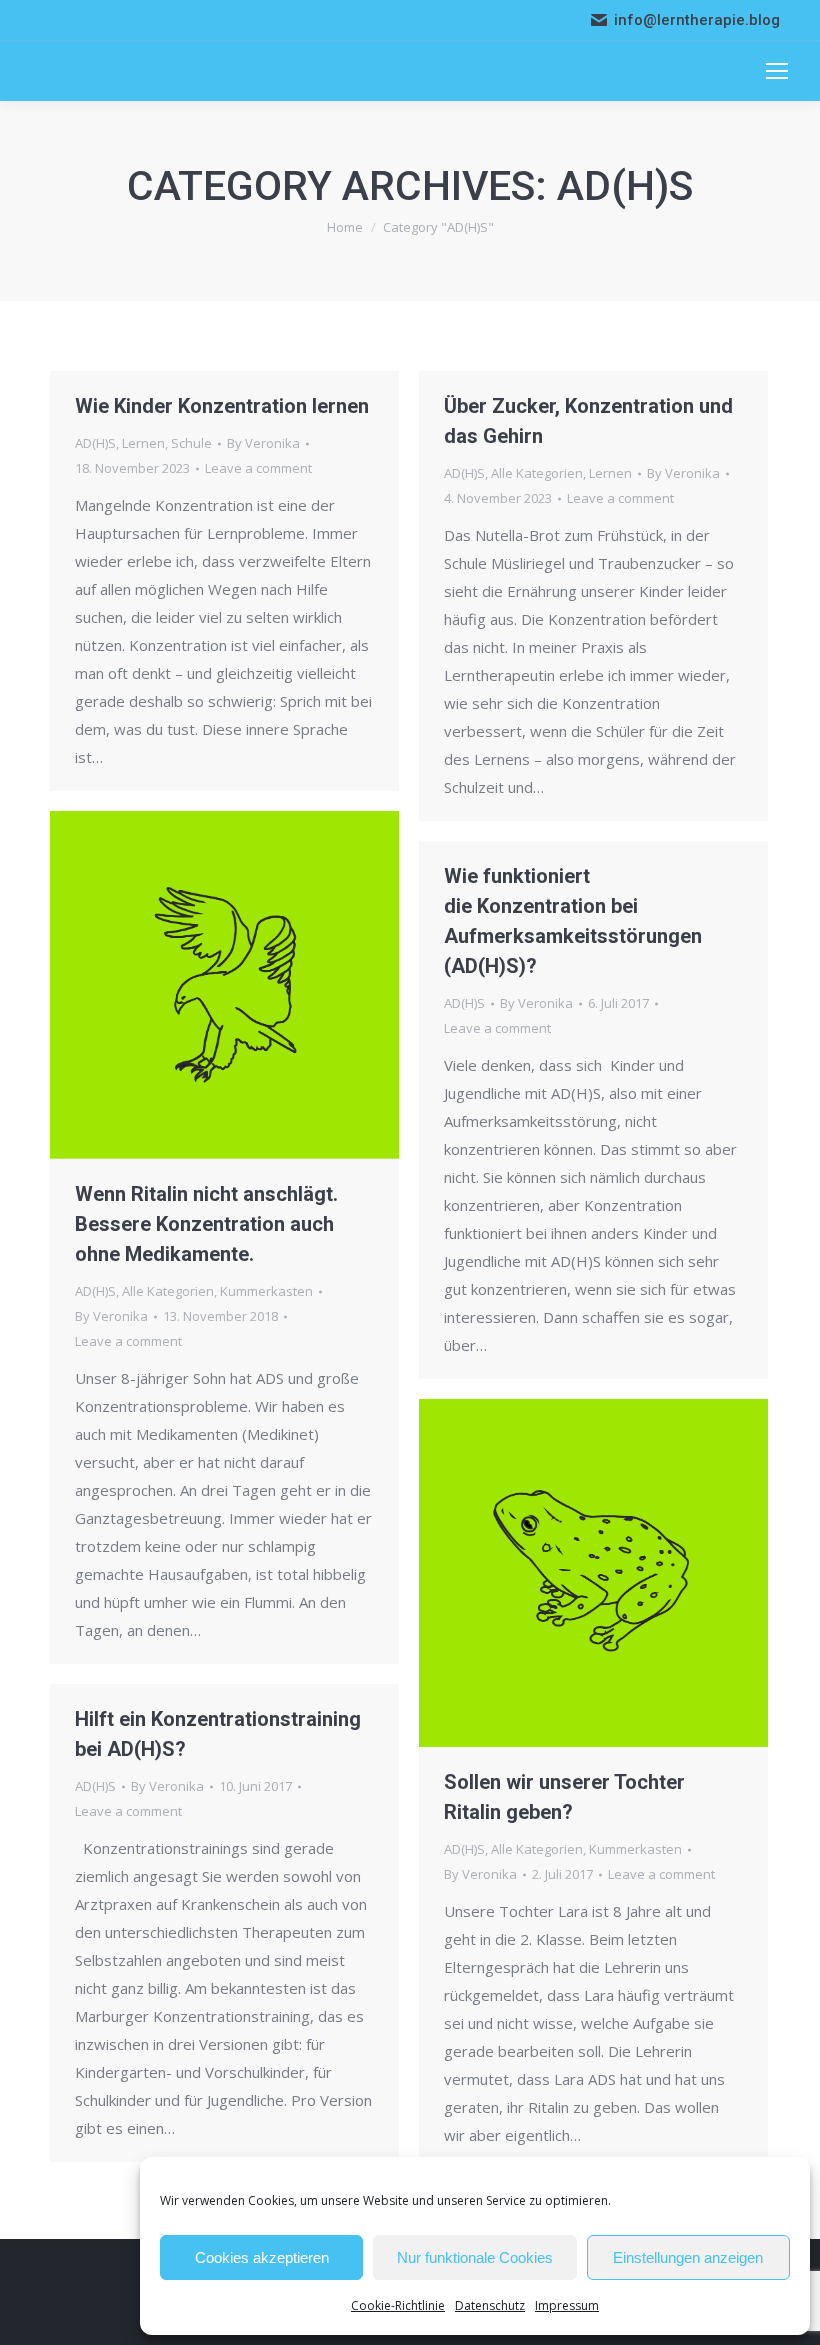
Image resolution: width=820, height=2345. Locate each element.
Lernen (143, 443)
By (263, 443)
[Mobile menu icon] (777, 71)
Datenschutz (490, 2305)
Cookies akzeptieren (262, 2257)
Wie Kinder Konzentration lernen (222, 406)
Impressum (567, 2305)
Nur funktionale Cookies (475, 2257)
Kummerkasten (266, 1291)
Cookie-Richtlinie (398, 2305)
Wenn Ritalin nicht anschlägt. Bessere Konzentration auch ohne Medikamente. (206, 1224)
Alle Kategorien (537, 473)
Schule (191, 443)
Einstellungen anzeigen (688, 2257)
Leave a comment (258, 468)
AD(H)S (95, 443)
